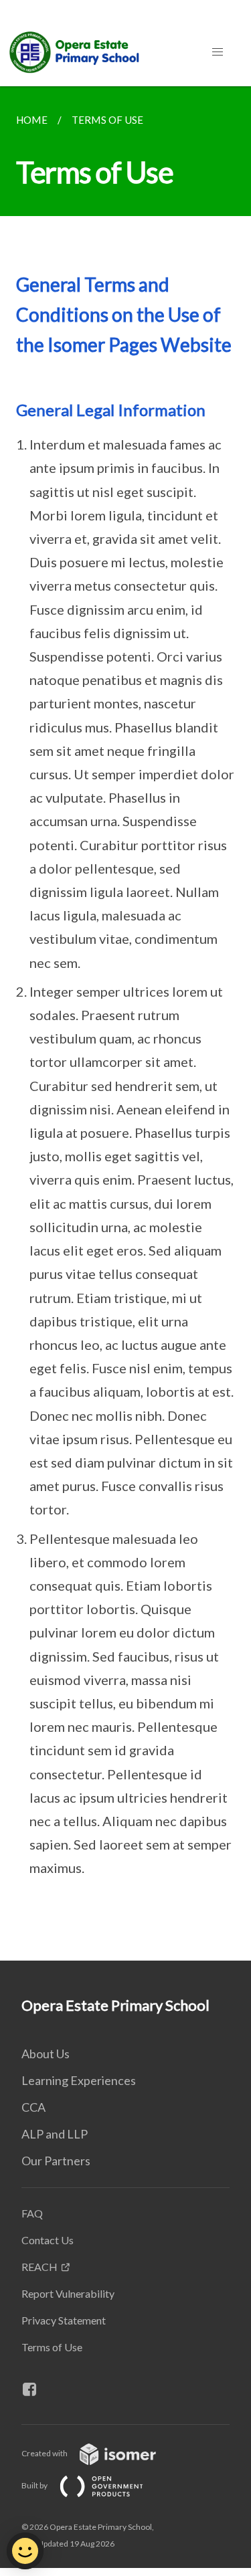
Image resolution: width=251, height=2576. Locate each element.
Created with (45, 2453)
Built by (35, 2485)
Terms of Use (52, 2347)
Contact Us (48, 2240)
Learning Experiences (79, 2080)
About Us (46, 2054)
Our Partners (56, 2161)
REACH (39, 2267)
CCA (33, 2107)
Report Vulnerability (68, 2293)
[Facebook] (35, 2389)
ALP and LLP (55, 2134)
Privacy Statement (64, 2320)
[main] (125, 1023)
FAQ (32, 2213)
